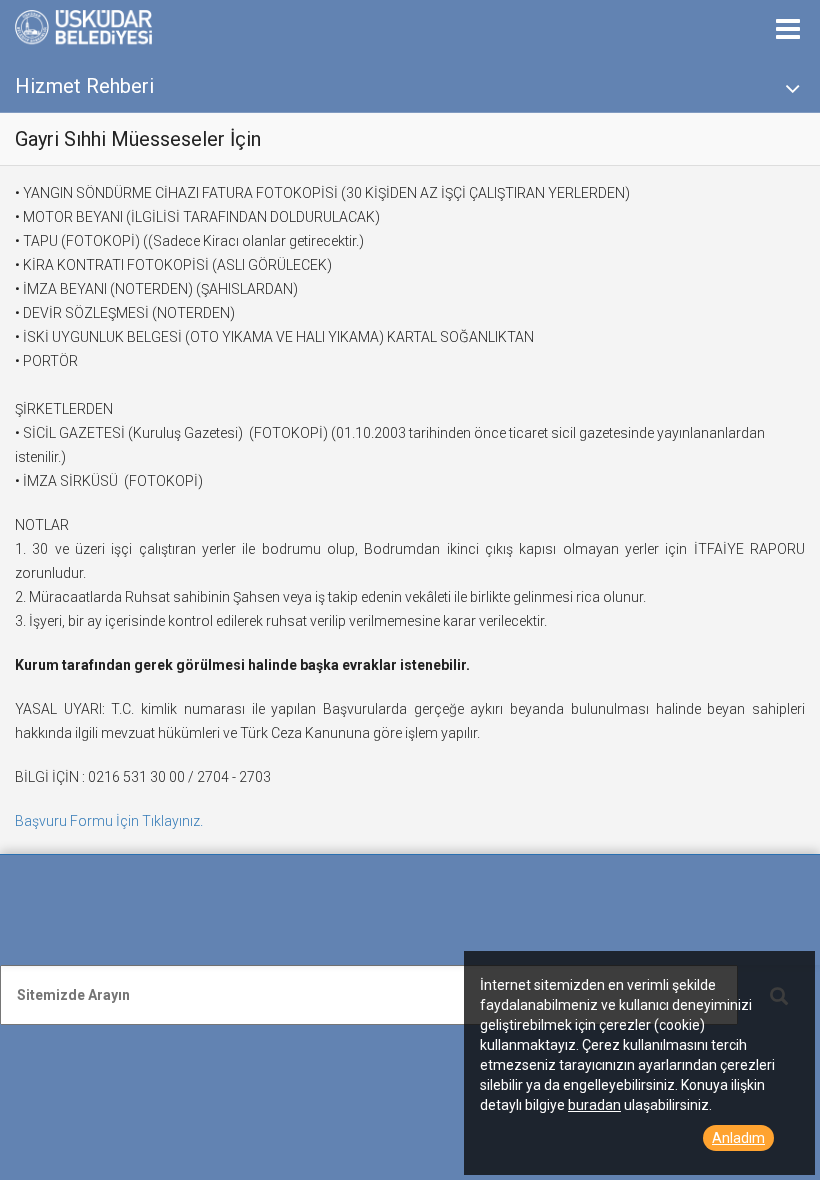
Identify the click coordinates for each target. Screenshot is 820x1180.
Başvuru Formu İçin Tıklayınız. (109, 821)
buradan (594, 1105)
